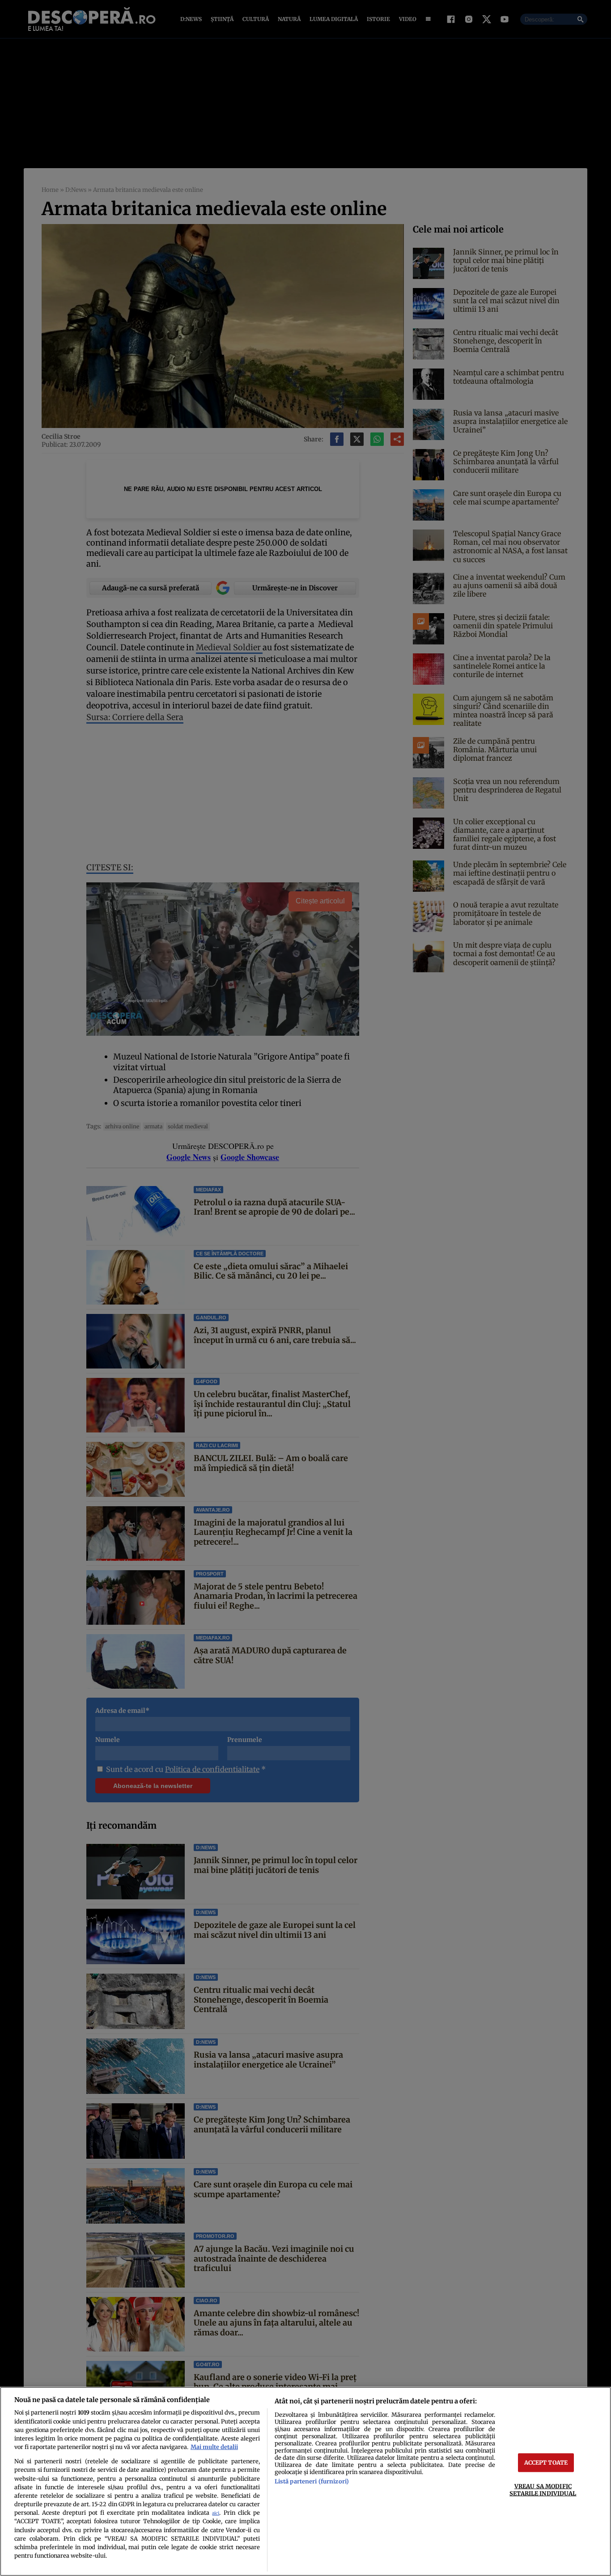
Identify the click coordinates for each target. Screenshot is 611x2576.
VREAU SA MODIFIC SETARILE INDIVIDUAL (543, 2489)
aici (216, 2513)
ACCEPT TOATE (546, 2462)
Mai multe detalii (214, 2447)
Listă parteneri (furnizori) (312, 2481)
